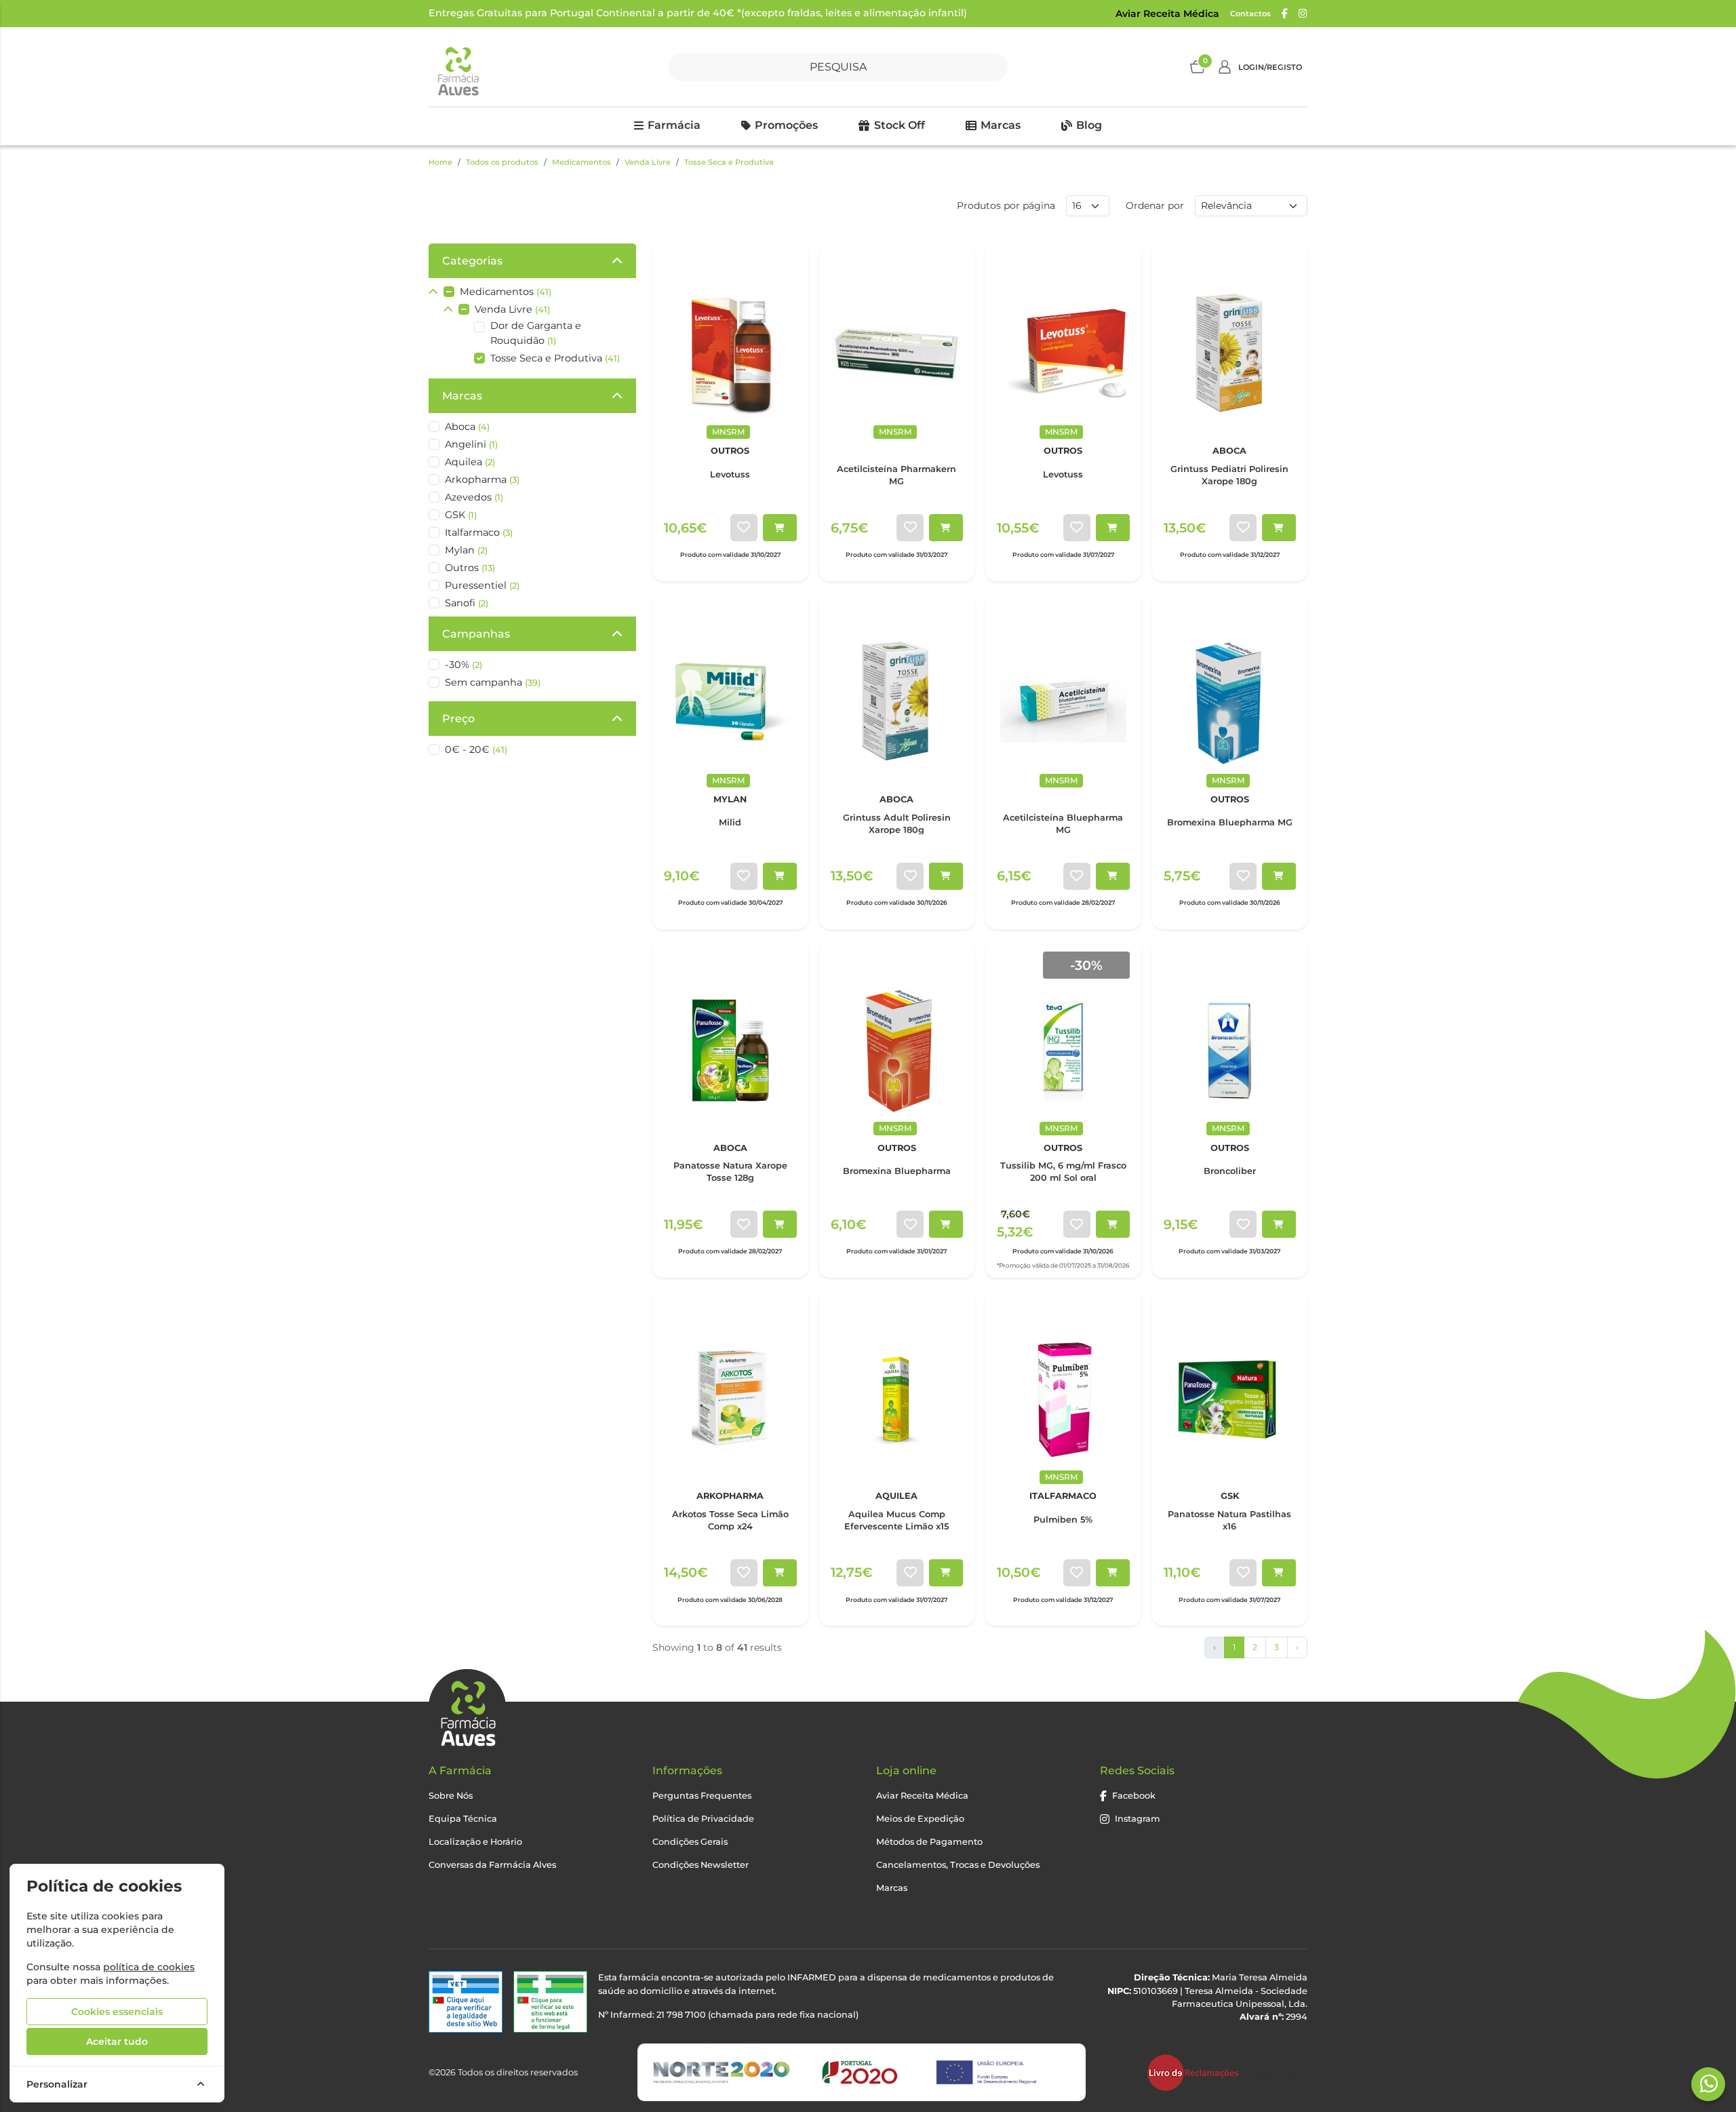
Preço (458, 719)
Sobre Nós (451, 1796)
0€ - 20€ (476, 749)
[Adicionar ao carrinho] (780, 528)
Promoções (786, 125)
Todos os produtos (502, 162)
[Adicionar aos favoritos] (744, 528)
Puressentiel (482, 585)
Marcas (1001, 125)
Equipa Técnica (463, 1819)
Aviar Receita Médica (1167, 14)
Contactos (1250, 14)
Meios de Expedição (920, 1819)
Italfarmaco (479, 532)
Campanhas (476, 634)
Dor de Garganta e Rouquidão (536, 333)
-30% (463, 665)
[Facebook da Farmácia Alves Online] (1285, 14)
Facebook (1134, 1796)
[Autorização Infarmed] (550, 2002)
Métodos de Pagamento (929, 1842)
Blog (1089, 125)
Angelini (471, 444)
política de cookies (149, 1967)
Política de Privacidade (703, 1819)
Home (440, 162)
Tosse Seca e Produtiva (729, 162)
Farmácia (674, 125)
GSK (461, 515)
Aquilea (470, 462)
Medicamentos (581, 162)
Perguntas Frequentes (702, 1796)
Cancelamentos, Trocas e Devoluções (958, 1865)
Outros (470, 568)
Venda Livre (648, 162)
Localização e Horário (475, 1842)
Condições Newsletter (701, 1865)
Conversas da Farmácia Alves (492, 1865)
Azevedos (474, 497)
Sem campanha (493, 682)
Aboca (467, 427)
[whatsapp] (1709, 2084)
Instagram (1138, 1819)
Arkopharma (482, 480)
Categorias (472, 261)
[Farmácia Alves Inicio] (457, 67)
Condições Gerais (690, 1842)
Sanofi (467, 603)
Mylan (466, 550)
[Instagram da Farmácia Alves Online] (1303, 14)
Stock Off (900, 125)
